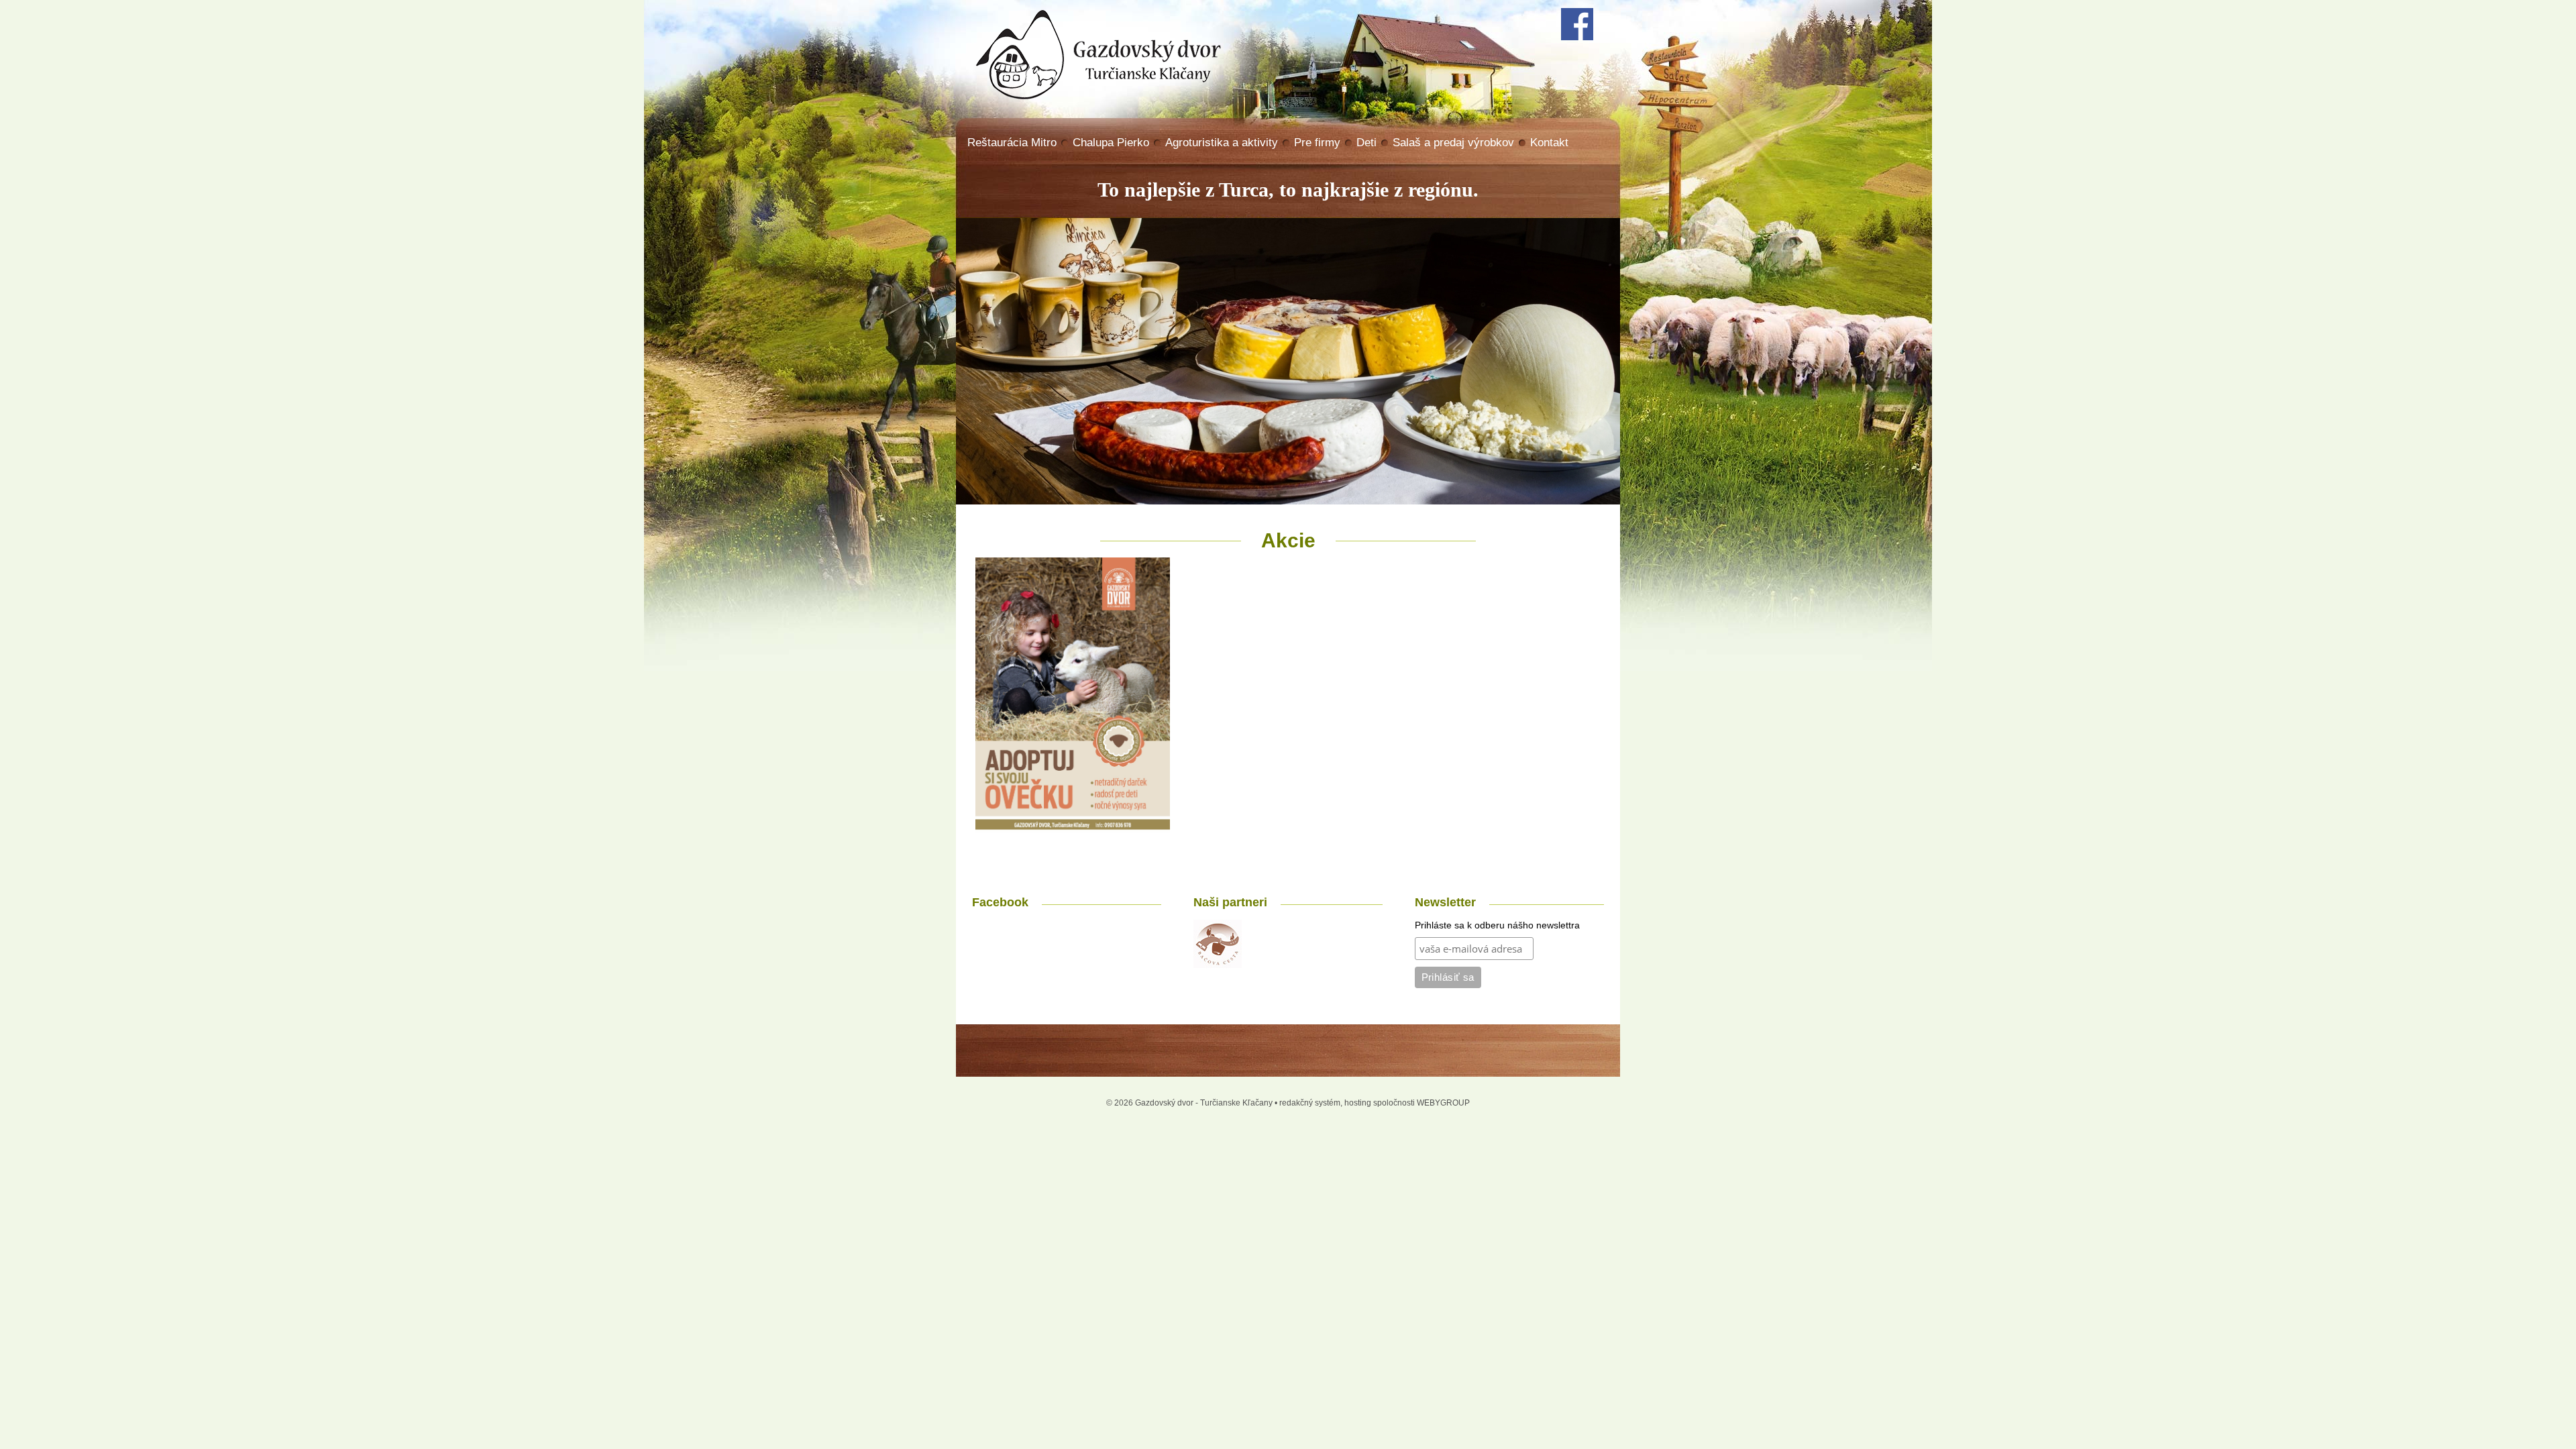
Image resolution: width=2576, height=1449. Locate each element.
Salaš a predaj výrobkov (1453, 143)
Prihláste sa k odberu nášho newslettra (1497, 925)
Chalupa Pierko (1111, 143)
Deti (1366, 143)
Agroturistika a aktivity (1222, 143)
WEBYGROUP (1443, 1103)
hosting (1358, 1103)
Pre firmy (1317, 143)
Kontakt (1549, 143)
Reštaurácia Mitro (1012, 143)
